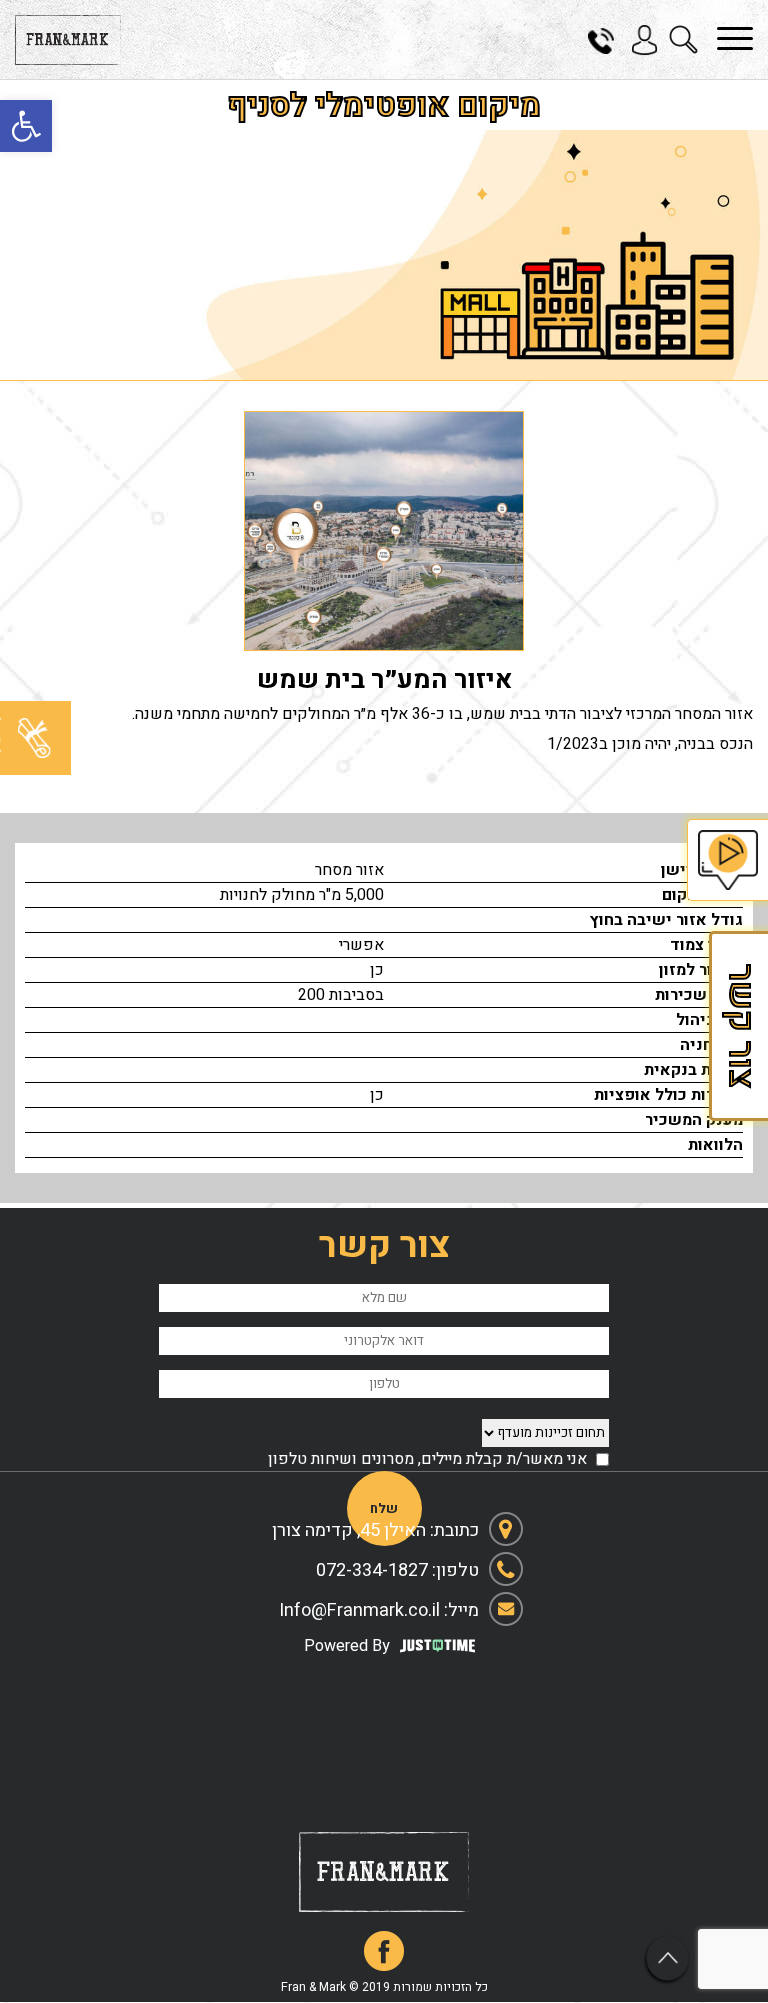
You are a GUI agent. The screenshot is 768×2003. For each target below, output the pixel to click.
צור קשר (738, 1026)
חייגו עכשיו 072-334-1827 (608, 40)
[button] (26, 126)
